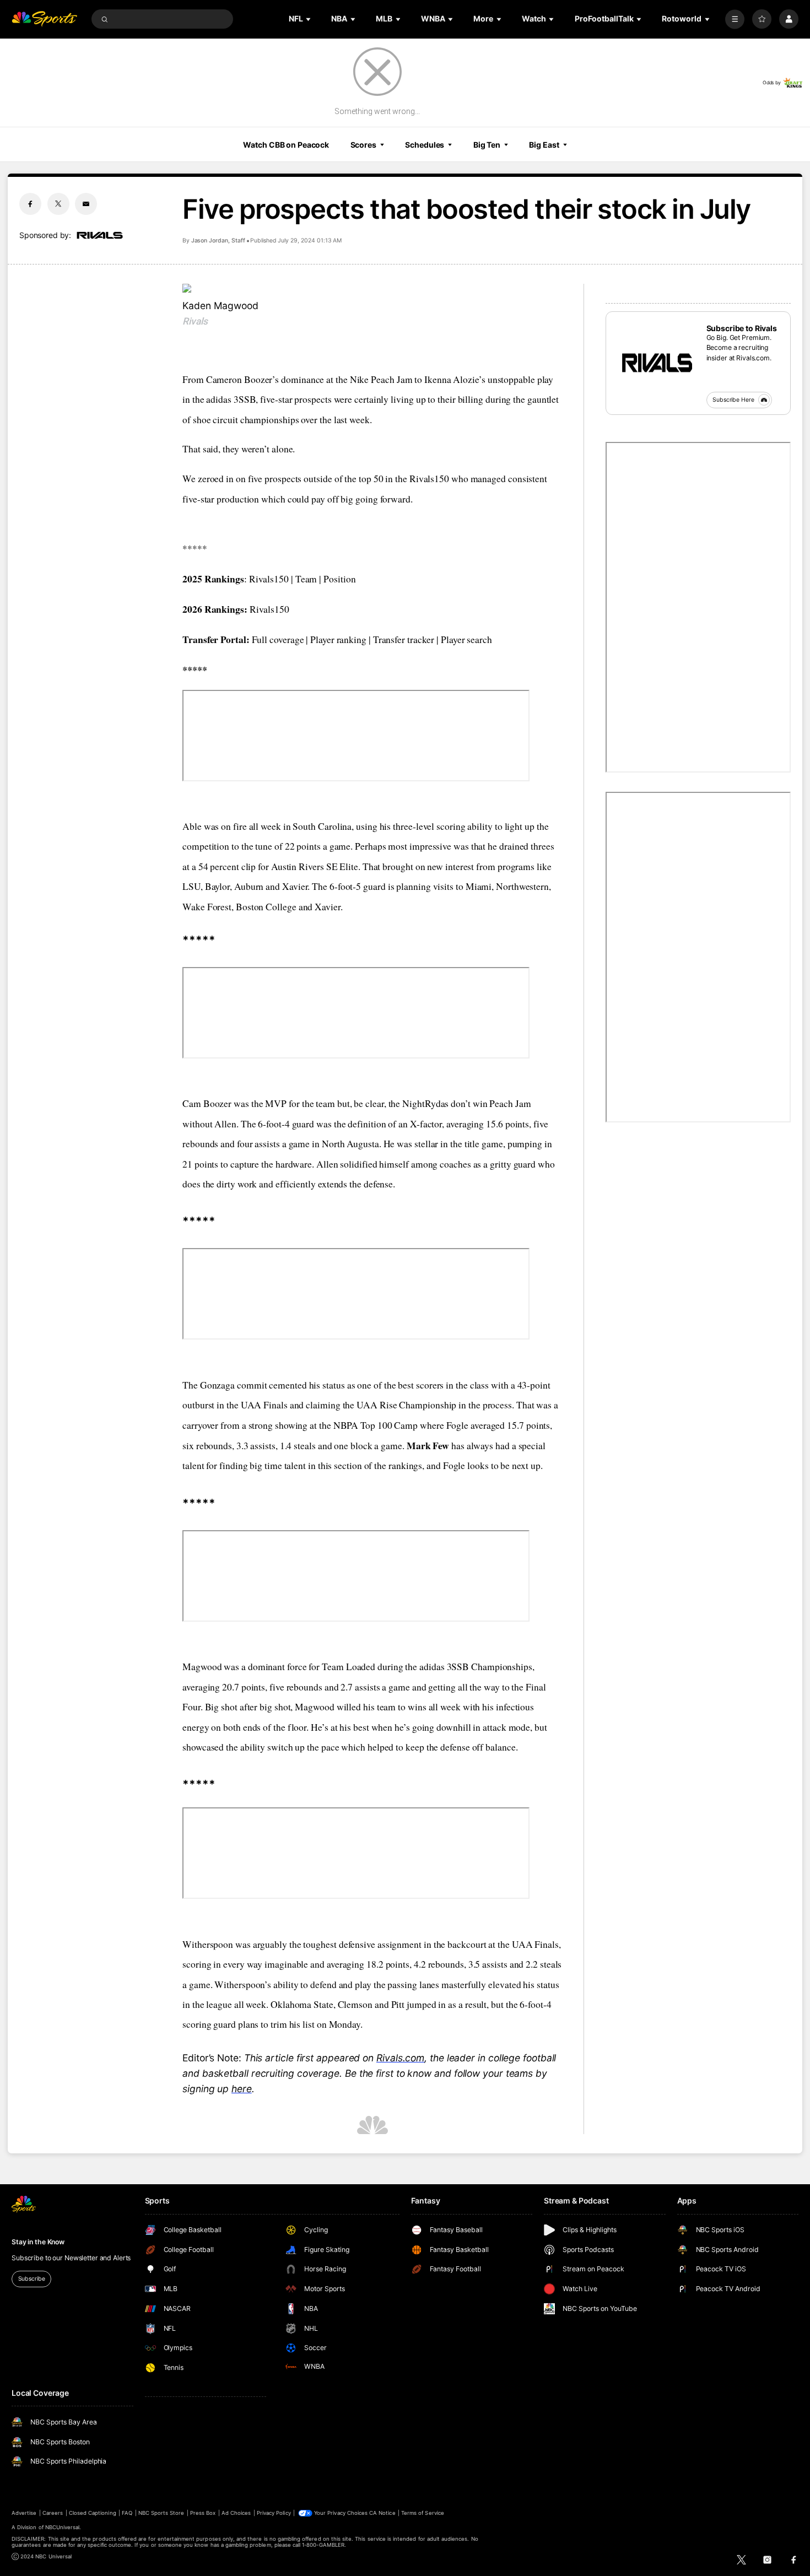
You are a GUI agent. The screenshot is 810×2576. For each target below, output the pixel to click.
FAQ (127, 2513)
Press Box (203, 2513)
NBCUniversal (63, 2527)
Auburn (250, 886)
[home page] (44, 19)
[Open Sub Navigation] (309, 19)
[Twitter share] (58, 204)
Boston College (266, 907)
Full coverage (278, 639)
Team (306, 579)
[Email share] (86, 204)
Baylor (217, 886)
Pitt (399, 2004)
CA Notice (382, 2513)
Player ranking (338, 639)
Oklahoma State (302, 2004)
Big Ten (487, 145)
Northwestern (522, 886)
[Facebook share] (30, 204)
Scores (363, 145)
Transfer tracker (404, 639)
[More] (735, 19)
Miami (479, 886)
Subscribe (32, 2279)
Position (339, 579)
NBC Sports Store (161, 2513)
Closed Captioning (93, 2513)
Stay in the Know (38, 2242)
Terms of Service (423, 2513)
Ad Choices (236, 2513)
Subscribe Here (733, 400)
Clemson (356, 2004)
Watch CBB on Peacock (286, 145)
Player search (466, 639)
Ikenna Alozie (452, 379)
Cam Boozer (207, 1103)
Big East (544, 145)
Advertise (24, 2513)
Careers (53, 2513)
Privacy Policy (274, 2513)
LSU (191, 886)
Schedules (425, 145)
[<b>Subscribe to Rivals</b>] (656, 362)
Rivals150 (269, 579)
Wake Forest (207, 907)
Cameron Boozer (239, 379)
